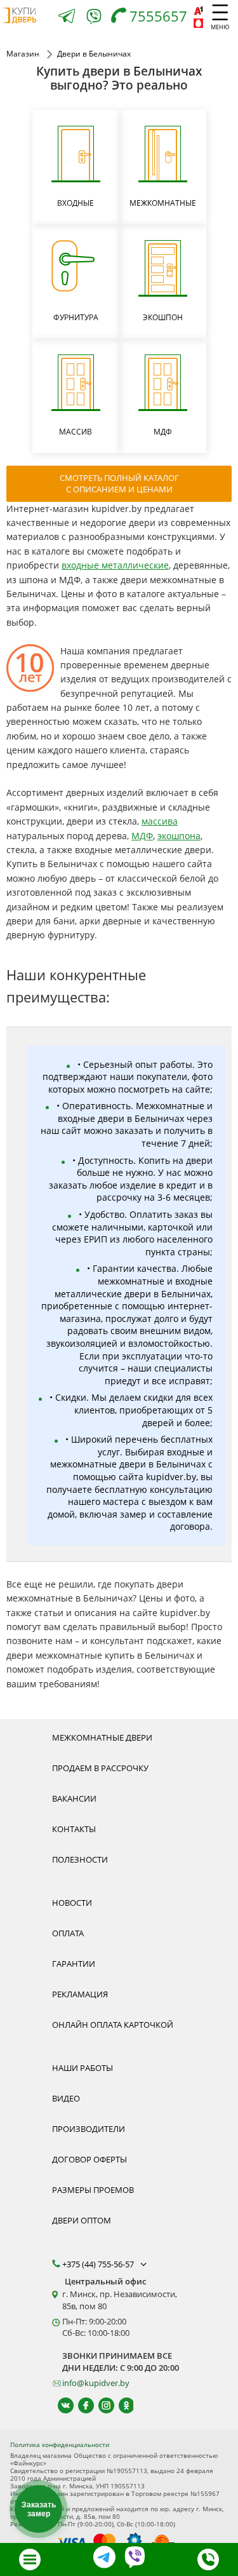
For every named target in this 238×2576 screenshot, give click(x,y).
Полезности (80, 1859)
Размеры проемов (93, 2190)
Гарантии (74, 1964)
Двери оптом (82, 2220)
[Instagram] (101, 2405)
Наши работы (83, 2068)
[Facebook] (80, 2405)
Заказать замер (39, 2509)
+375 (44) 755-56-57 (99, 2264)
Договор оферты (89, 2159)
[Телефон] (208, 2559)
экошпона (179, 836)
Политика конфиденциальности (60, 2445)
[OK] (121, 2405)
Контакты (74, 1829)
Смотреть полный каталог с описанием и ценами (119, 483)
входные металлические (115, 565)
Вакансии (74, 1798)
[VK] (60, 2405)
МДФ (142, 836)
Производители (89, 2129)
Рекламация (80, 1994)
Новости (72, 1903)
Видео (66, 2098)
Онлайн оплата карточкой (113, 2025)
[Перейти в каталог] (30, 2559)
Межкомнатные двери (102, 1737)
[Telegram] (67, 17)
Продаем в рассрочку (100, 1768)
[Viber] (94, 19)
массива (160, 821)
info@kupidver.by (96, 2383)
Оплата (68, 1933)
